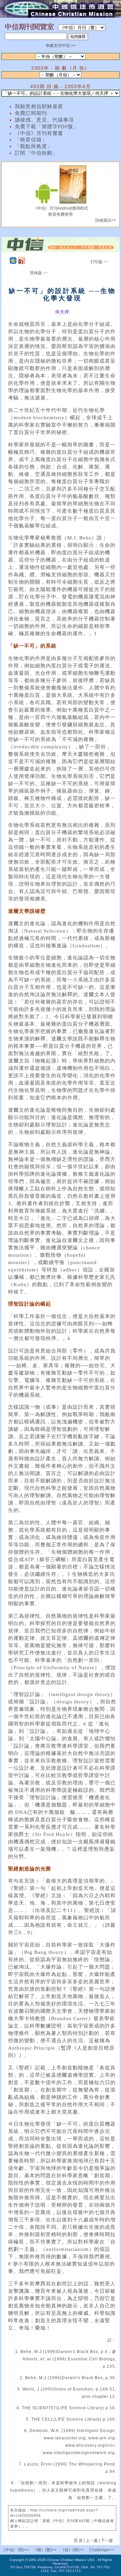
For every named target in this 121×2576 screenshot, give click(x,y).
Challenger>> (102, 2550)
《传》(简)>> (72, 2550)
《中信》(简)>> (15, 2550)
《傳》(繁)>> (45, 2550)
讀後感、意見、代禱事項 (44, 120)
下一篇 (107, 2541)
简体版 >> (39, 273)
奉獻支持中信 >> (61, 46)
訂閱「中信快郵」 (36, 153)
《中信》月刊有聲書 (39, 133)
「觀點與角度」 (34, 146)
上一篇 (92, 2541)
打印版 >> (99, 262)
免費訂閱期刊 (31, 113)
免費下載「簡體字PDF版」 (47, 127)
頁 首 (79, 2541)
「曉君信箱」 (31, 140)
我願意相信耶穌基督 (39, 106)
